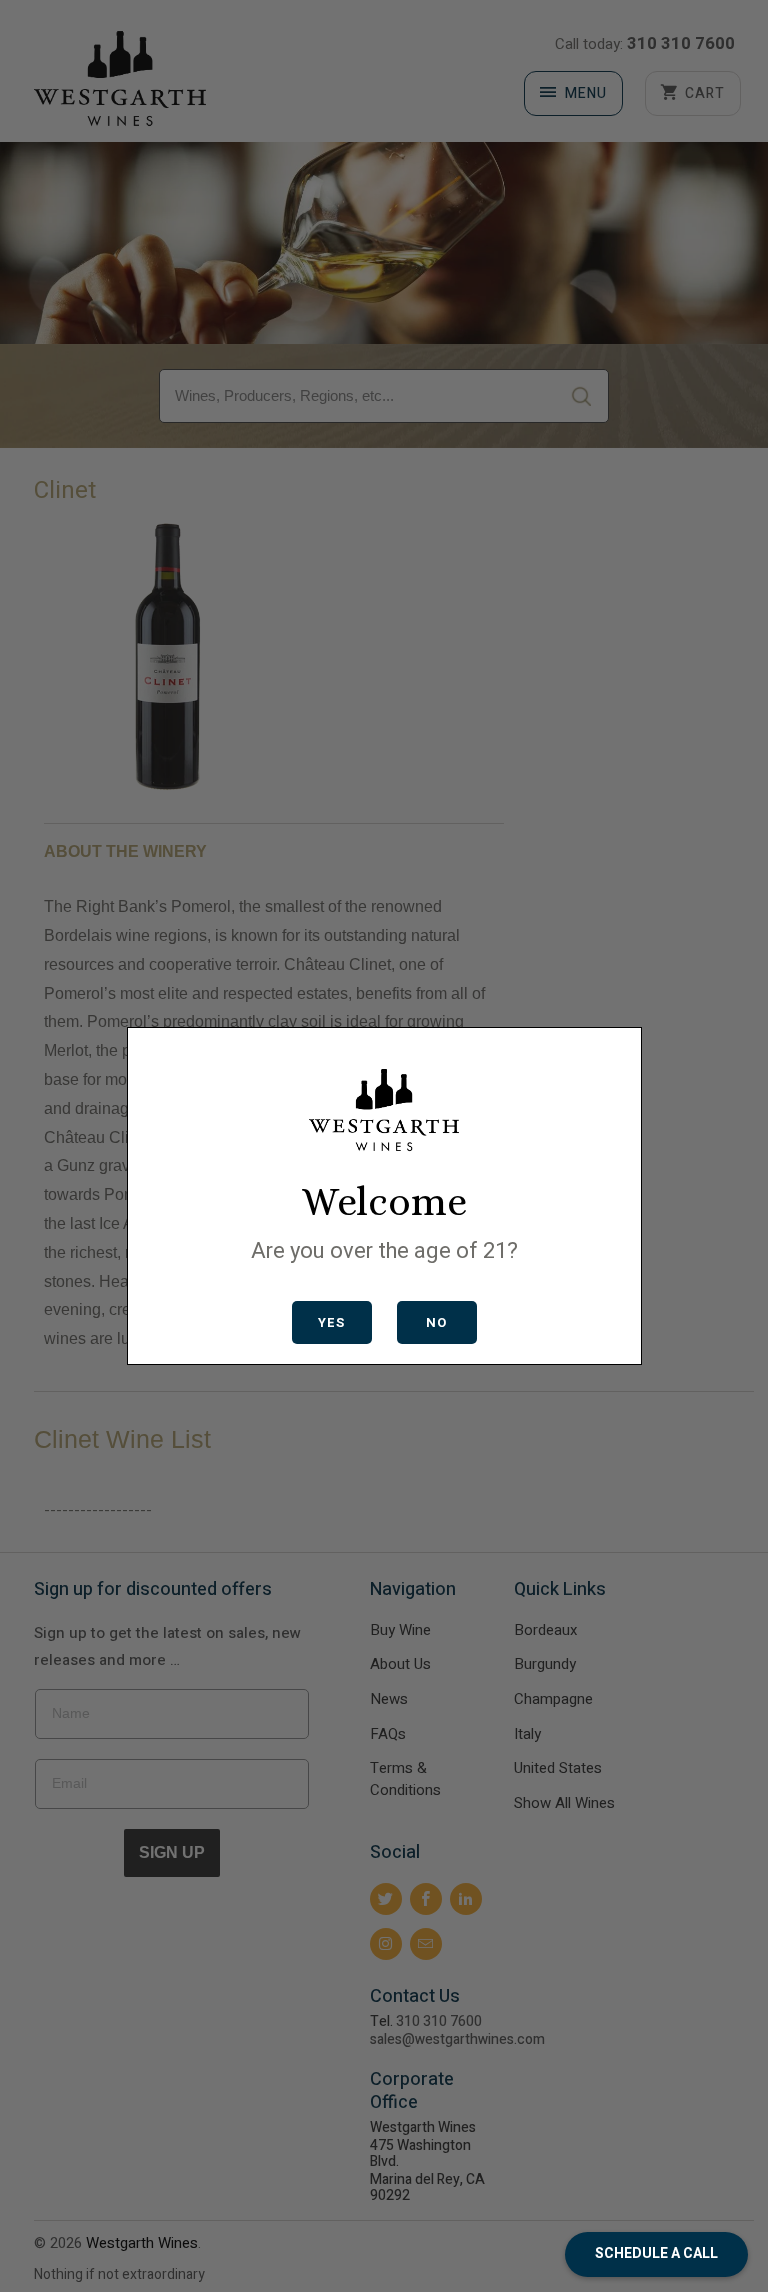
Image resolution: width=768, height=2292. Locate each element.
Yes (331, 1322)
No (436, 1322)
